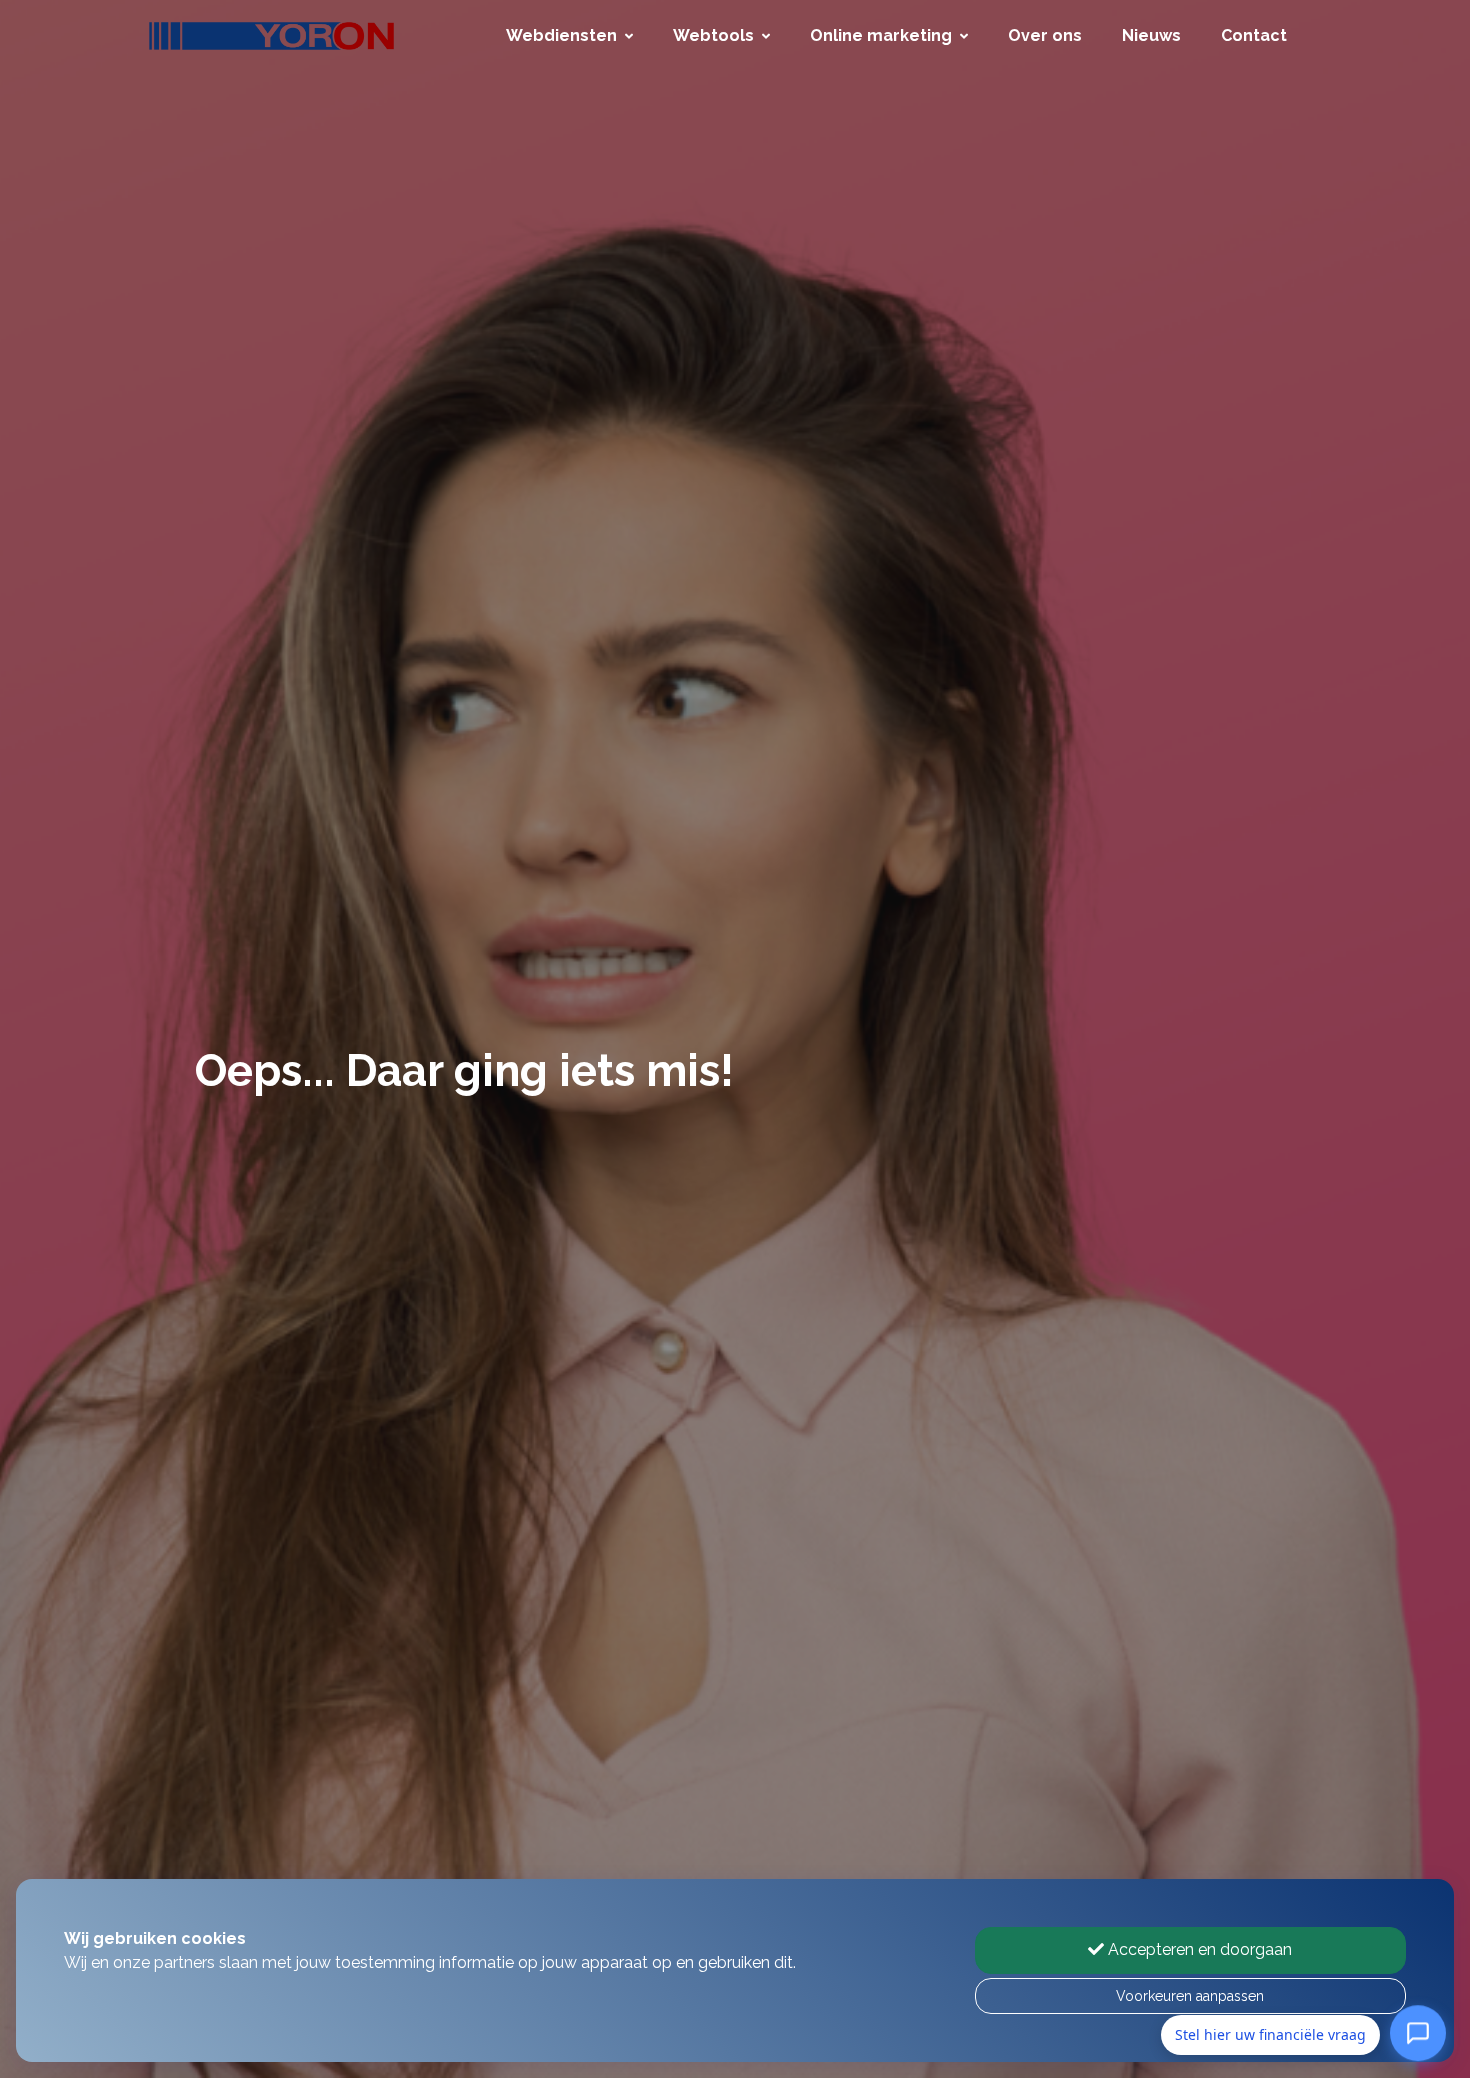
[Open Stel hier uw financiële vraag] (1418, 2031)
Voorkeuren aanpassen (1190, 1996)
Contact (1254, 35)
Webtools (713, 35)
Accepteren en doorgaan (1198, 1949)
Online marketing (881, 35)
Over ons (1045, 35)
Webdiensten (561, 35)
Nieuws (1151, 35)
